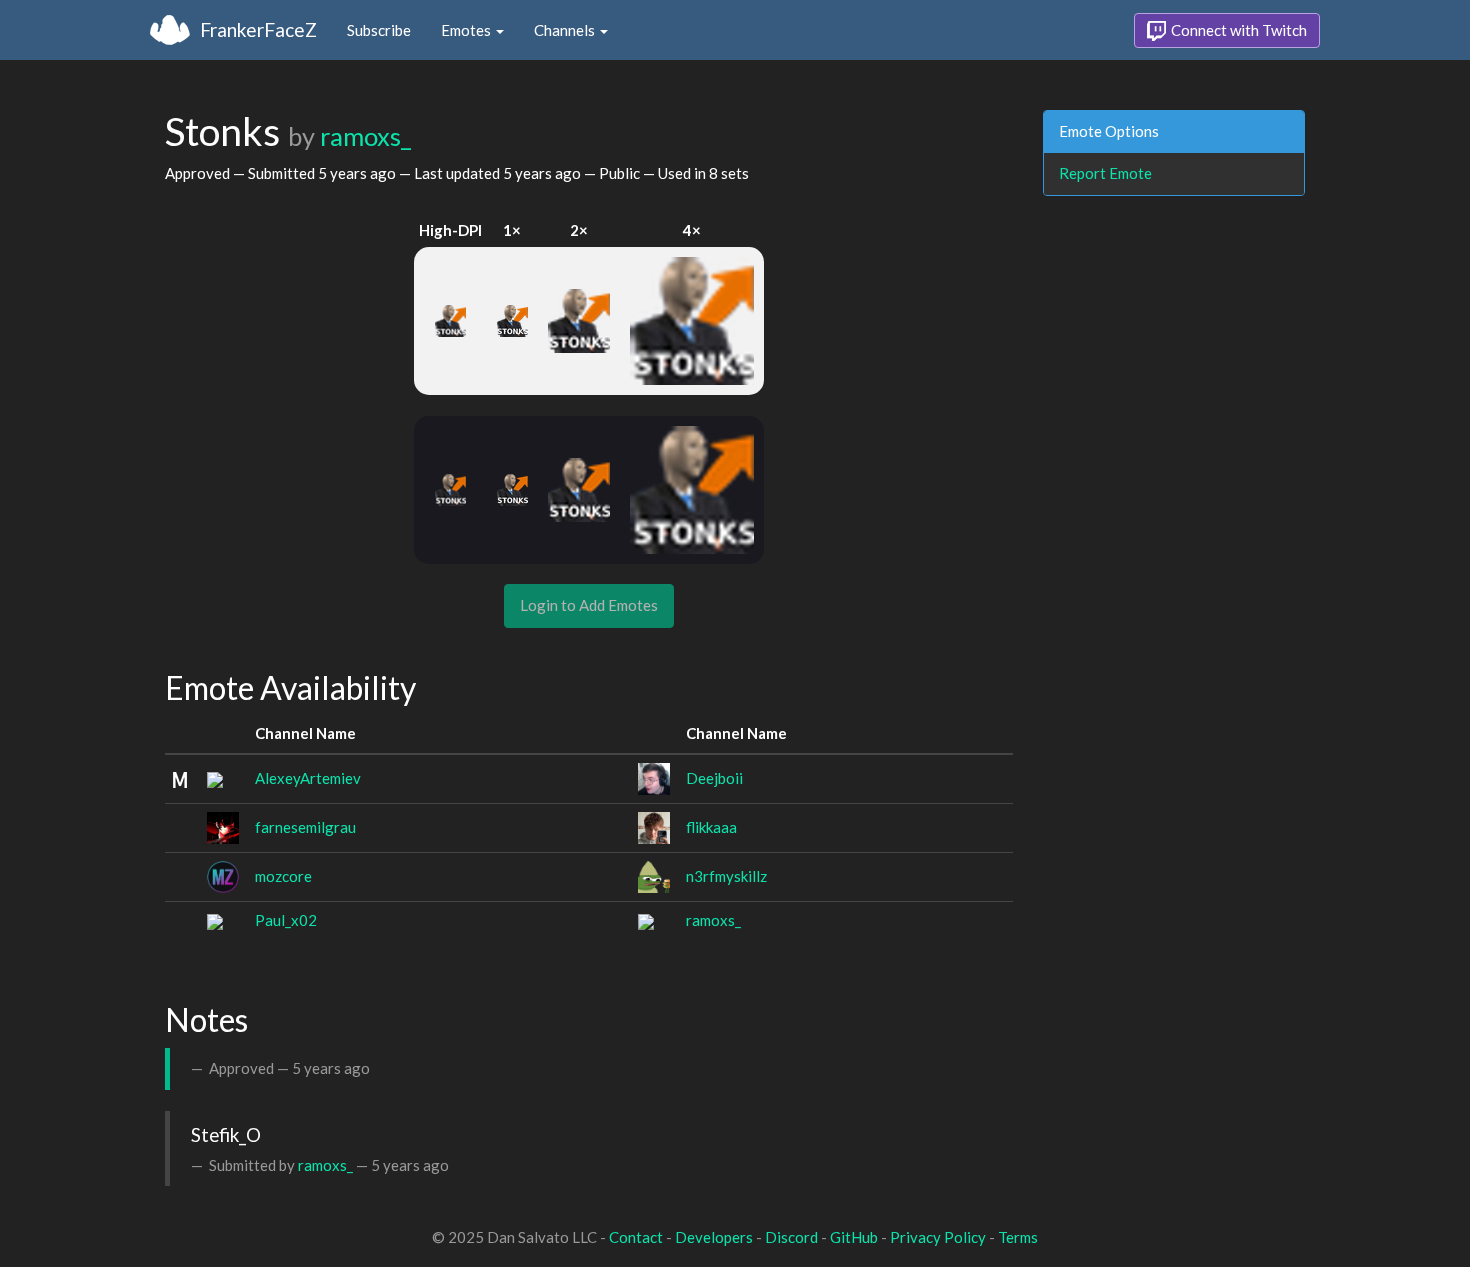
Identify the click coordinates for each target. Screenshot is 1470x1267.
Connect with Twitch (1237, 30)
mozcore (283, 876)
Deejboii (714, 778)
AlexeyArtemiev (308, 778)
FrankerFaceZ (258, 29)
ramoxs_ (365, 136)
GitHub (854, 1237)
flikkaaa (711, 827)
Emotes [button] (467, 30)
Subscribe (379, 30)
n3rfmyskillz (726, 876)
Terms (1018, 1237)
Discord (791, 1237)
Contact (636, 1237)
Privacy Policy (938, 1237)
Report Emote (1105, 173)
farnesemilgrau (305, 827)
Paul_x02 (286, 920)
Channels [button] (566, 30)
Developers (714, 1237)
